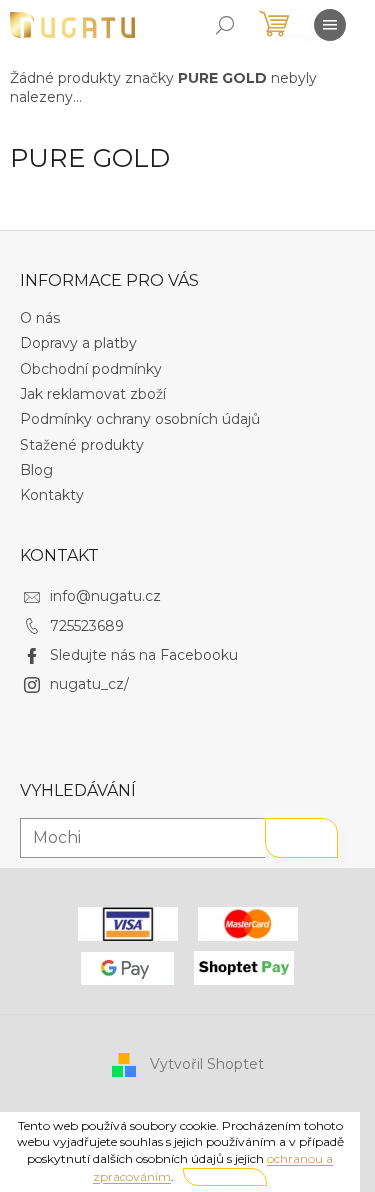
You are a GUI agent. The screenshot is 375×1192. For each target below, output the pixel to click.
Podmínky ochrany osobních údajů (140, 419)
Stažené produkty (82, 445)
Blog (36, 470)
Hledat (301, 838)
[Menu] (330, 25)
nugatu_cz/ (89, 684)
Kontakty (52, 495)
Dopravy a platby (78, 343)
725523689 (87, 626)
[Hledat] (225, 25)
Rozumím (225, 1176)
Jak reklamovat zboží (93, 394)
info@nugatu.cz (105, 596)
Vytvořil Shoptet (207, 1064)
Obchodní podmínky (91, 369)
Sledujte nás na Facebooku (144, 655)
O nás (40, 318)
